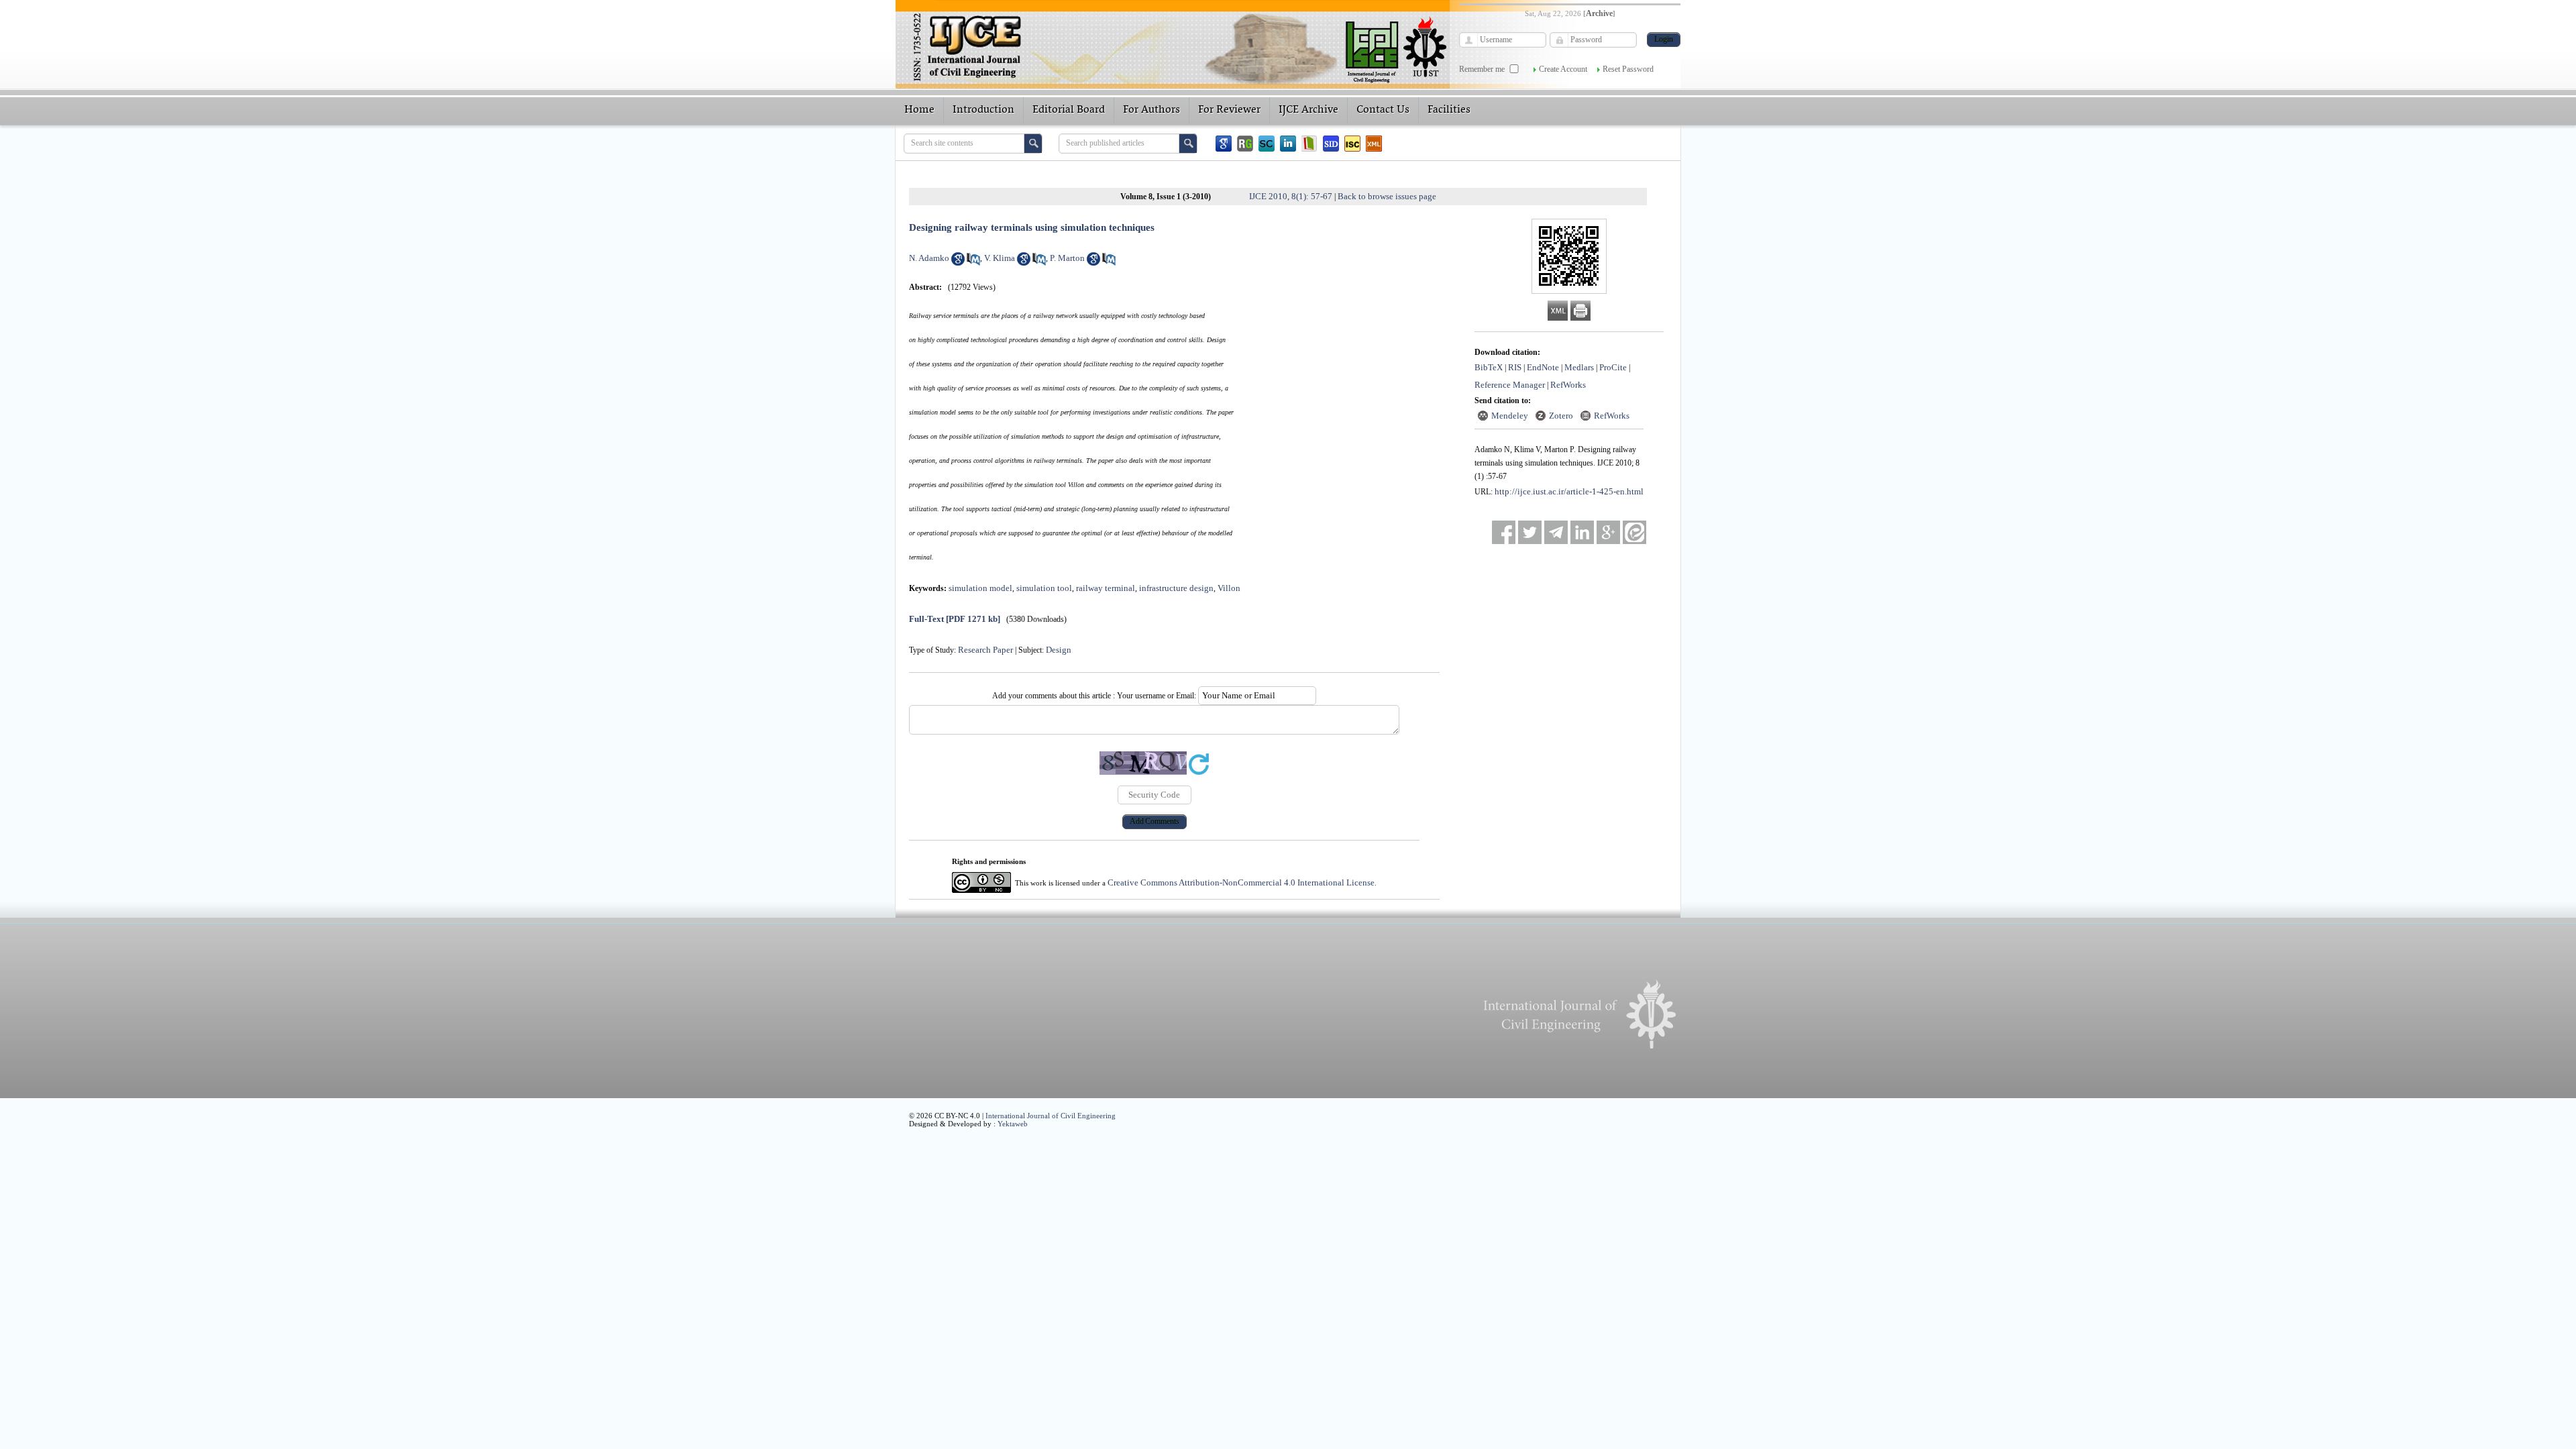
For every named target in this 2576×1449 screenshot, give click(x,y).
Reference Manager (1510, 385)
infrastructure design (1176, 588)
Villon (1229, 588)
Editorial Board (1069, 110)
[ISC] (1352, 144)
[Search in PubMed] (973, 263)
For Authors (1151, 110)
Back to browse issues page (1387, 196)
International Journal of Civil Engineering (1051, 1116)
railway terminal (1106, 588)
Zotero (1561, 416)
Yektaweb (1013, 1124)
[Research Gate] (1245, 144)
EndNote (1543, 367)
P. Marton (1067, 258)
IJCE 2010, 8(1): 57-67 (1291, 196)
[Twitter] (1530, 532)
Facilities (1449, 110)
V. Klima (1000, 258)
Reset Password (1628, 69)
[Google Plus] (1608, 532)
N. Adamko (929, 258)
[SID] (1331, 144)
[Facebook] (1504, 532)
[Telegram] (1556, 532)
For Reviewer (1229, 110)
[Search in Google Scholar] (958, 263)
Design (1059, 650)
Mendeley (1510, 416)
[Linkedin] (1288, 144)
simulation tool (1044, 588)
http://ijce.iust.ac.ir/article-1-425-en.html (1569, 491)
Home (919, 110)
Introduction (983, 110)
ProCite (1613, 367)
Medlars (1579, 367)
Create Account (1563, 69)
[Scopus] (1267, 144)
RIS (1515, 367)
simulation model (980, 588)
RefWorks (1568, 385)
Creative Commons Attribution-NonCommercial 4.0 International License (1241, 882)
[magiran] (1309, 144)
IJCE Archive (1308, 110)
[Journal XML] (1374, 144)
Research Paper (985, 650)
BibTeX (1489, 367)
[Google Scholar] (1224, 144)
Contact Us (1383, 110)
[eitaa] (1634, 532)
